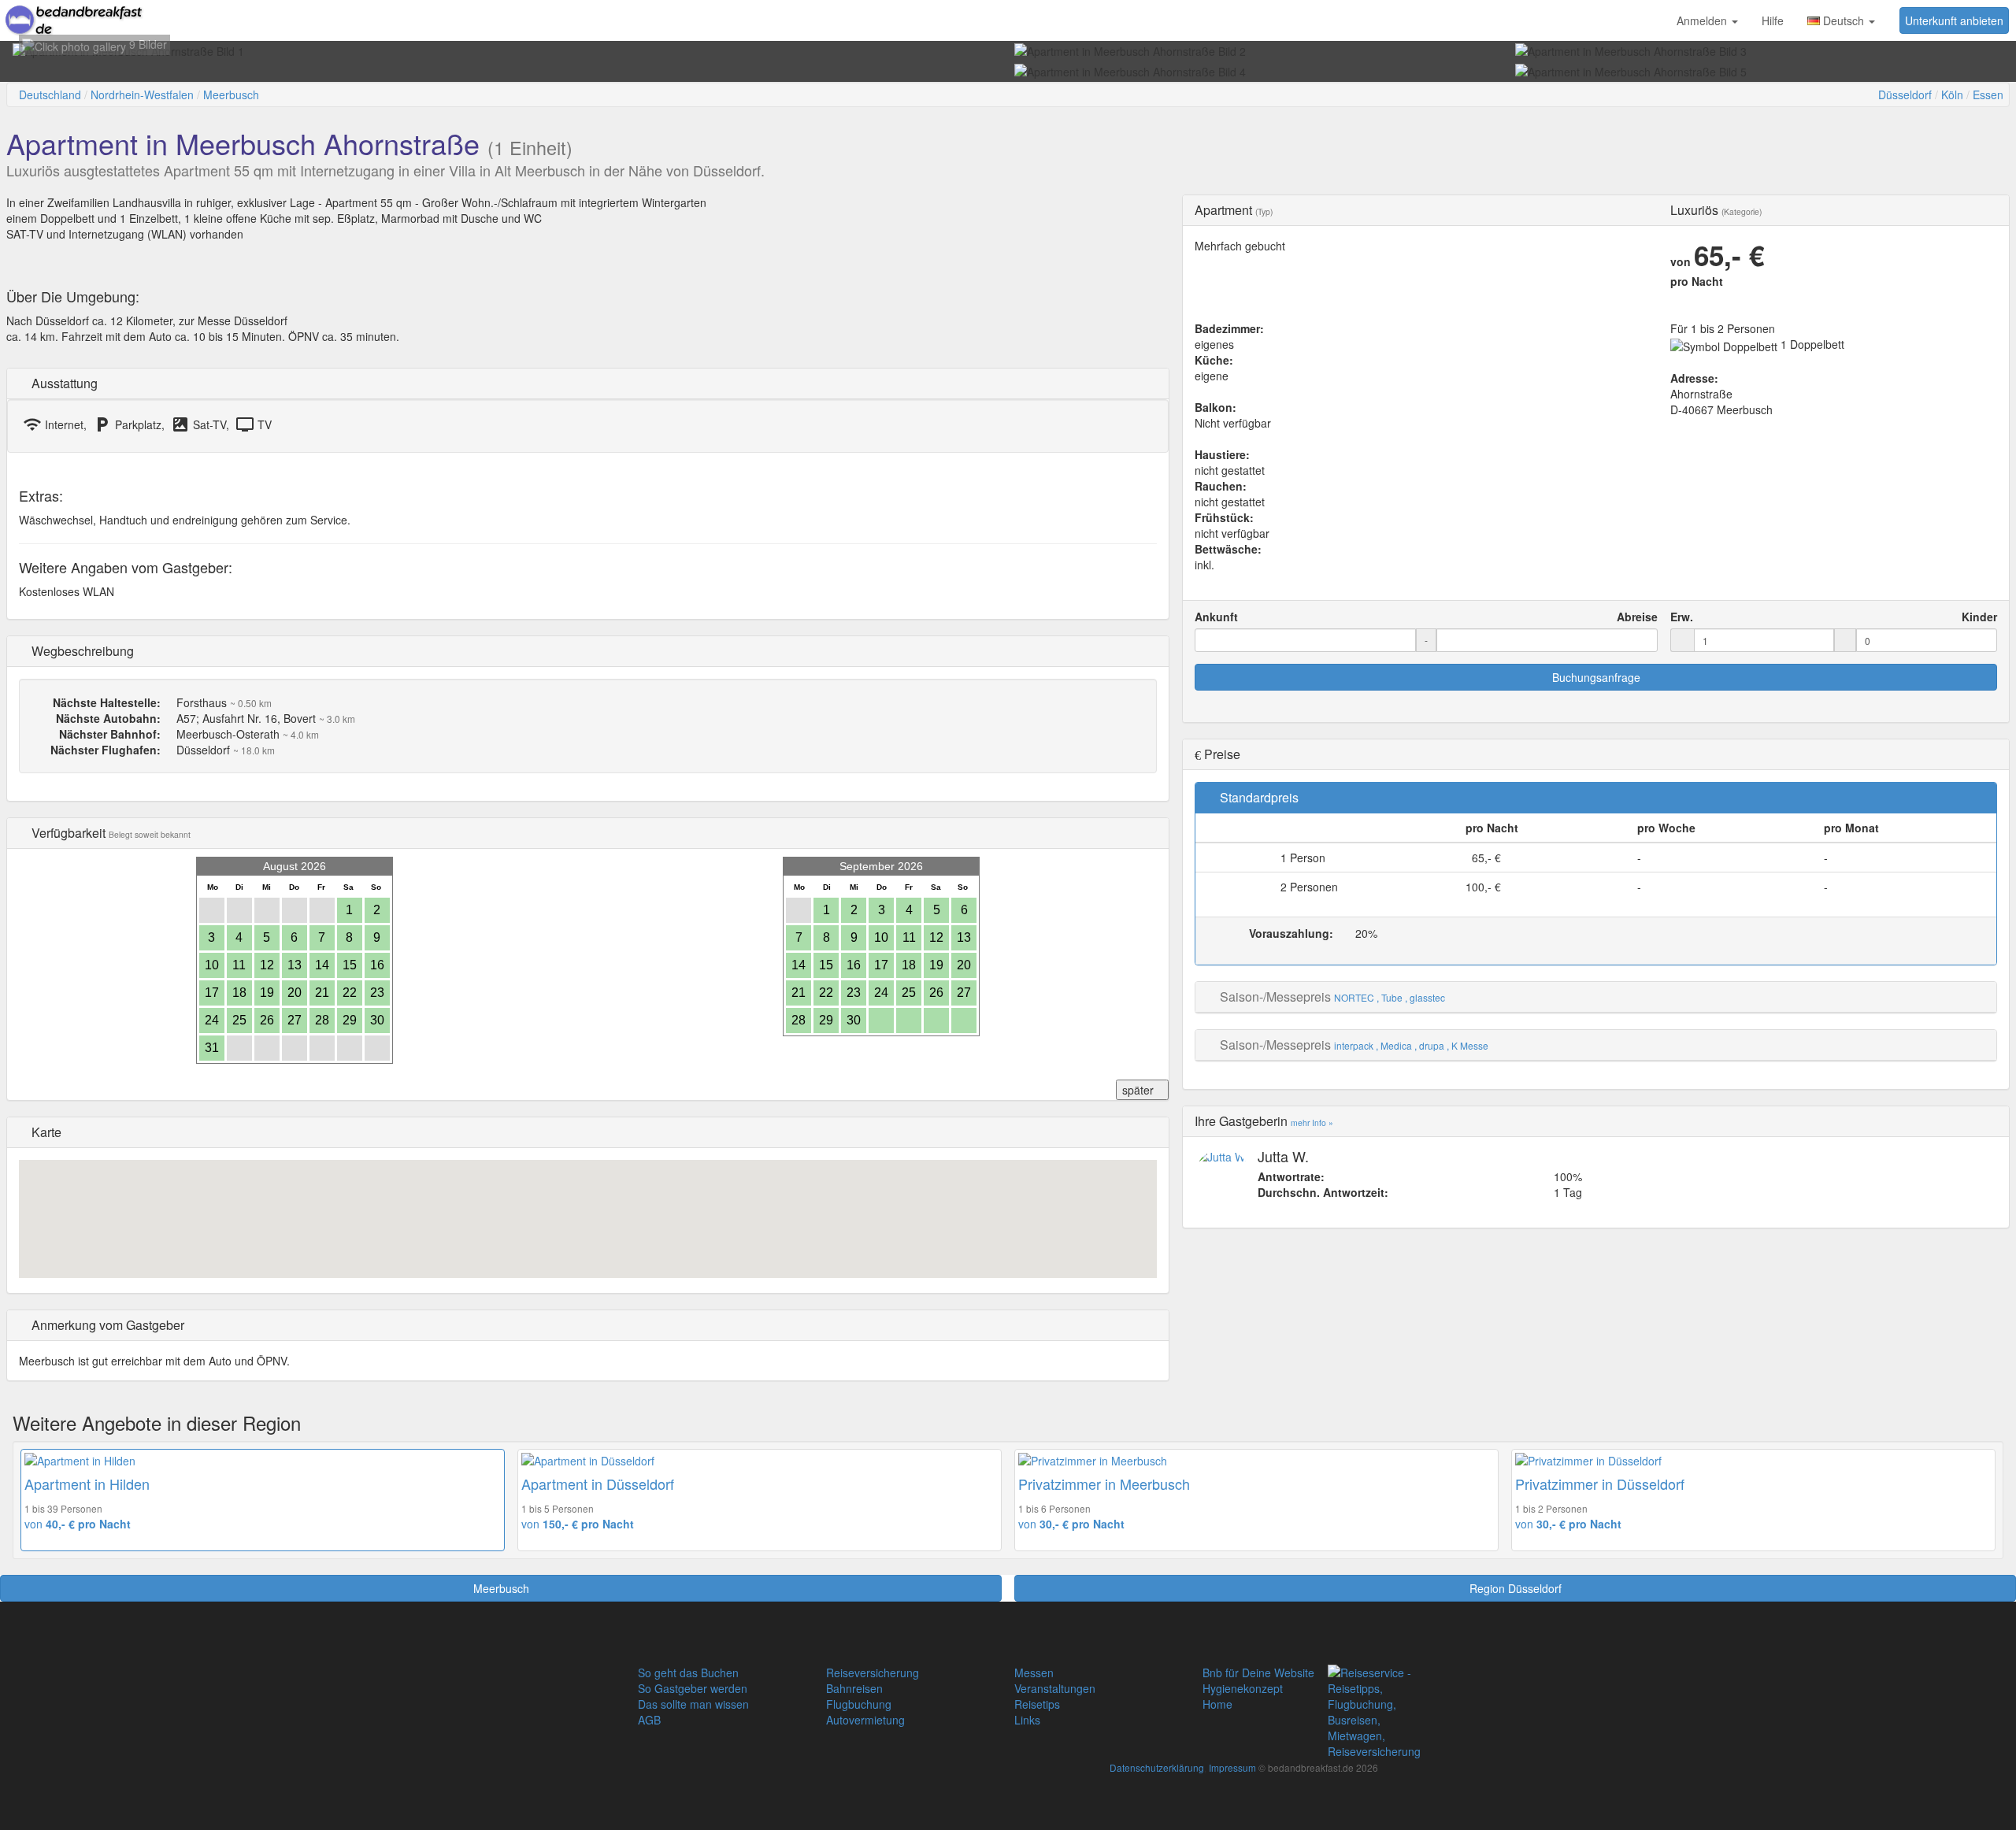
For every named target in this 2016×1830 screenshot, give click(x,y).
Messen (1034, 1673)
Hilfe (1773, 20)
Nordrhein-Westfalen (142, 94)
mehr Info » (1312, 1122)
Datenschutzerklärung (1157, 1767)
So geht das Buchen (688, 1673)
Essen (1988, 94)
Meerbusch (231, 94)
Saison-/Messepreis (1275, 996)
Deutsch (1844, 20)
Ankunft (1216, 617)
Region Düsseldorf (1516, 1588)
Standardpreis (1259, 797)
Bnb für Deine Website (1258, 1673)
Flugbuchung (859, 1704)
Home (1217, 1704)
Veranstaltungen (1055, 1688)
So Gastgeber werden (693, 1688)
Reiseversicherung (873, 1673)
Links (1027, 1720)
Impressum (1232, 1767)
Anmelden (1703, 20)
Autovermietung (865, 1720)
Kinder (1979, 617)
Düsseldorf (1905, 94)
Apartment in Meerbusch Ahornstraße (243, 143)
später (1138, 1090)
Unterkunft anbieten (1954, 20)
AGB (649, 1720)
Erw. (1682, 617)
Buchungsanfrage (1596, 677)
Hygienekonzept (1243, 1688)
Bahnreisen (854, 1688)
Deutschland (50, 94)
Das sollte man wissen (693, 1704)
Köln (1952, 94)
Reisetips (1037, 1704)
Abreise (1637, 617)
